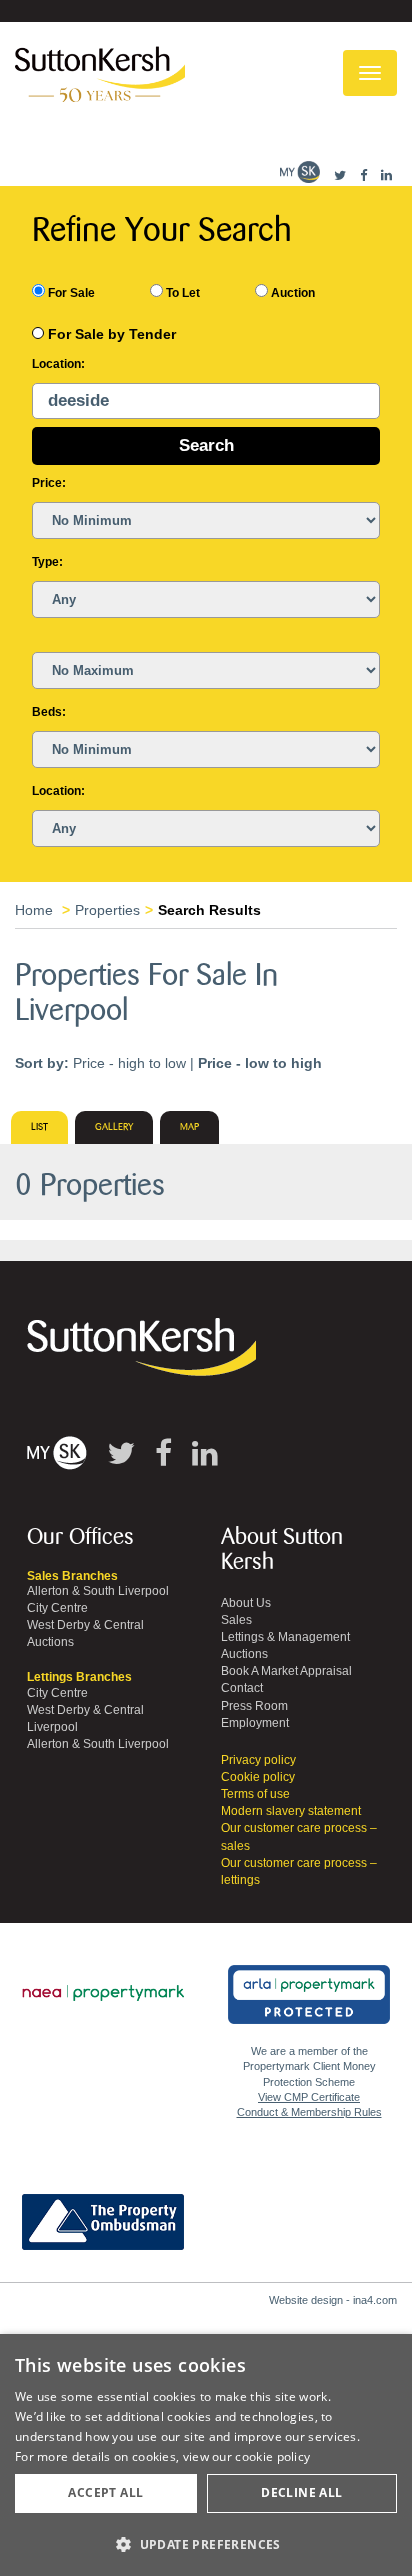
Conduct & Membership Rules (309, 2112)
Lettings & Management (285, 1637)
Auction (291, 293)
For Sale (70, 293)
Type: (47, 562)
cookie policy (272, 2456)
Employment (255, 1723)
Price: (49, 483)
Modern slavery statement (291, 1811)
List (39, 1127)
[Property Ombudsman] (103, 2211)
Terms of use (255, 1794)
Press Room (254, 1706)
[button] (206, 2543)
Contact (242, 1688)
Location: (58, 364)
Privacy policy (258, 1760)
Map (189, 1127)
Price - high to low (129, 1063)
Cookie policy (258, 1777)
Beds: (49, 712)
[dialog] (206, 2455)
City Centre (57, 1608)
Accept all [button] (105, 2492)
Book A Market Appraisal (286, 1671)
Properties (107, 910)
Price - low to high (260, 1063)
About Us (246, 1603)
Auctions (50, 1642)
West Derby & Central (85, 1625)
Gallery (114, 1127)
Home (34, 910)
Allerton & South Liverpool (98, 1591)
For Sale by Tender (112, 334)
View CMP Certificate (309, 2097)
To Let (181, 293)
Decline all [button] (301, 2492)
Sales (236, 1620)
